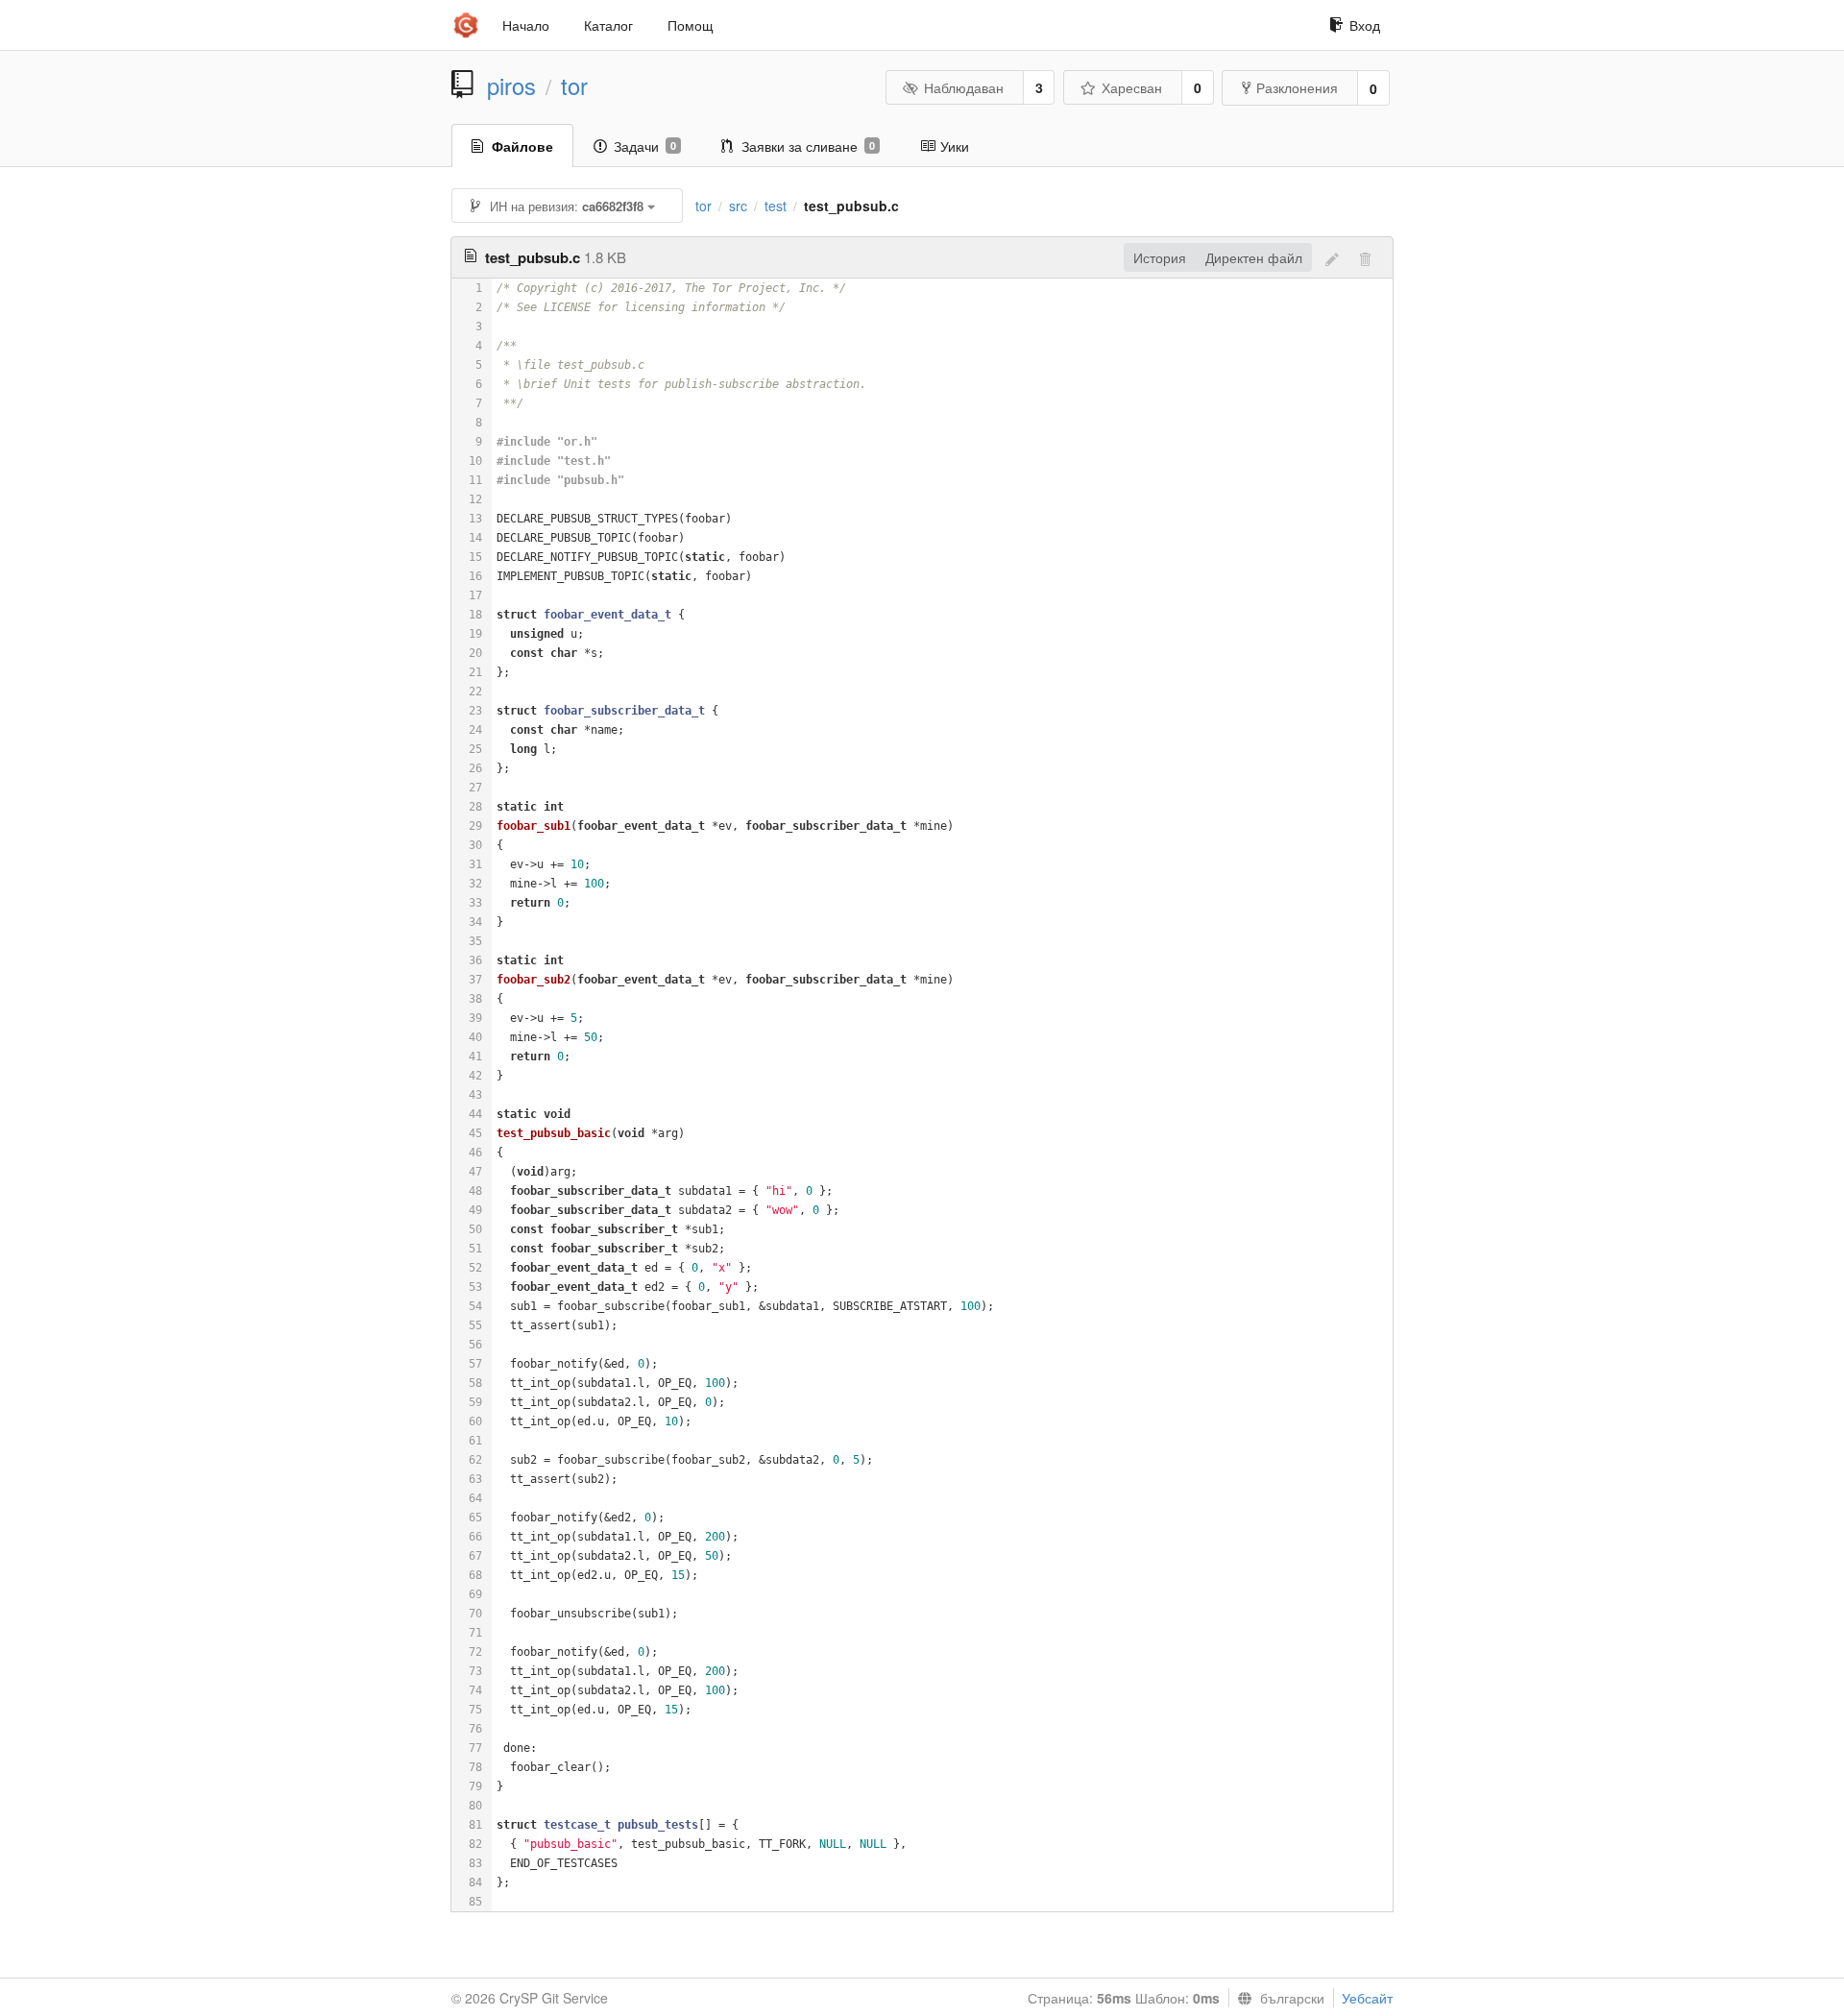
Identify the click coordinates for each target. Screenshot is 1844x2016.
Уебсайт (1367, 1998)
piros (511, 85)
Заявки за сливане (808, 146)
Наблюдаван (964, 87)
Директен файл (1254, 257)
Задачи (645, 146)
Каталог (608, 25)
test (776, 206)
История (1160, 257)
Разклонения (1297, 87)
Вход (1365, 25)
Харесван (1132, 87)
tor (574, 85)
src (738, 206)
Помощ (691, 25)
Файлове (522, 146)
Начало (526, 25)
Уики (955, 146)
